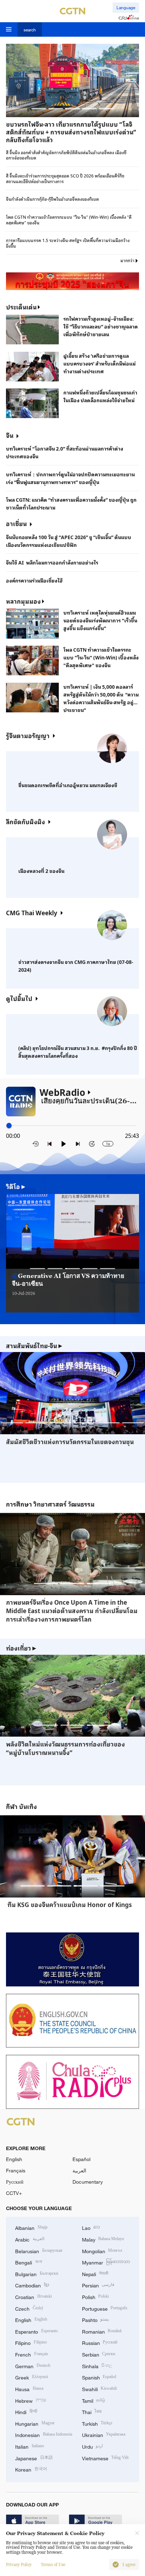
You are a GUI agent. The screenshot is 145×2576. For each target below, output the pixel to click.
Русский (15, 2182)
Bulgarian (37, 2273)
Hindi (26, 2411)
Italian (30, 2446)
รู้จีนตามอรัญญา (28, 735)
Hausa (29, 2388)
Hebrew (31, 2400)
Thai (92, 2411)
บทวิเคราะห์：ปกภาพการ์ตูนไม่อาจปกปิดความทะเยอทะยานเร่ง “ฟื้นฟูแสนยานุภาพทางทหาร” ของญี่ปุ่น (70, 478)
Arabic (30, 2239)
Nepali (95, 2273)
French (32, 2354)
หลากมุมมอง (23, 601)
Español (81, 2159)
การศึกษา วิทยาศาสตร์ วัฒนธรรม (50, 1504)
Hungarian (35, 2423)
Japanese (34, 2458)
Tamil (94, 2400)
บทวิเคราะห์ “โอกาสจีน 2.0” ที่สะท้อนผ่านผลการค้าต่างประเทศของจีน (65, 452)
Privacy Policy (19, 2565)
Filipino (31, 2342)
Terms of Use (53, 2565)
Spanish (99, 2377)
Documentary (88, 2182)
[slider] (9, 1126)
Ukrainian (104, 2434)
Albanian (31, 2227)
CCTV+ (14, 2193)
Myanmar (106, 2262)
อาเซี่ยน (16, 523)
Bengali (29, 2262)
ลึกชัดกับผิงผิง (26, 822)
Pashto (96, 2319)
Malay (103, 2239)
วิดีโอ (16, 1187)
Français (16, 2170)
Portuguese (105, 2308)
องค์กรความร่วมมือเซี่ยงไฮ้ (34, 580)
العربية (79, 2170)
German (33, 2366)
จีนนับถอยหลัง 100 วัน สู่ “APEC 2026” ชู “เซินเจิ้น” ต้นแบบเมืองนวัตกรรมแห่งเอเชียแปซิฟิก (69, 541)
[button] (39, 108)
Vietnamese (105, 2458)
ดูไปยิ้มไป (19, 998)
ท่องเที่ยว (21, 1648)
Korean (31, 2469)
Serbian (99, 2354)
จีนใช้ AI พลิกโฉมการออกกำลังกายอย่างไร (52, 562)
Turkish (97, 2423)
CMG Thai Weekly (32, 913)
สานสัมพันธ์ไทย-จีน (34, 1346)
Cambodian (32, 2285)
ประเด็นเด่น (21, 307)
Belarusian (39, 2251)
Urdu (93, 2446)
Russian (100, 2342)
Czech (29, 2308)
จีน (10, 435)
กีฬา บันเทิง (21, 1806)
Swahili (100, 2388)
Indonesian (44, 2434)
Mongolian (102, 2251)
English (14, 2159)
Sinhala (97, 2366)
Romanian (102, 2331)
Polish (96, 2296)
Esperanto (36, 2331)
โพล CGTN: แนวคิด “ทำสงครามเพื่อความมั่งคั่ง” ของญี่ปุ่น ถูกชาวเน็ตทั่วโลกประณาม (71, 503)
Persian (98, 2285)
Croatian (33, 2296)
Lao (91, 2227)
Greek (31, 2377)
